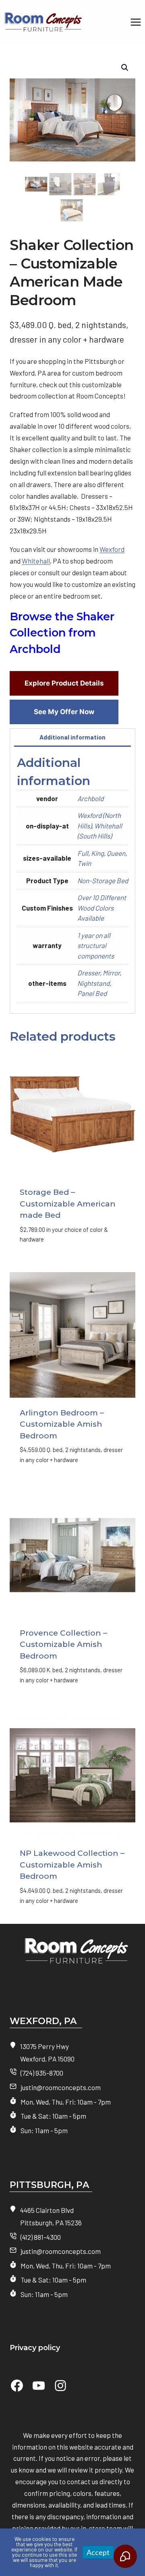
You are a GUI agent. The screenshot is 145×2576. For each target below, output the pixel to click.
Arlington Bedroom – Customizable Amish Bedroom (62, 1424)
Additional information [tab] (72, 737)
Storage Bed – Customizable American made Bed (68, 1204)
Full (83, 853)
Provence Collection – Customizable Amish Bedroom (63, 1644)
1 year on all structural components (96, 945)
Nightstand (93, 983)
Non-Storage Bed (103, 880)
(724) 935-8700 (42, 2073)
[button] (125, 68)
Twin (84, 863)
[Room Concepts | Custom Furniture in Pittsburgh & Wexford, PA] (72, 1955)
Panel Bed (92, 993)
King (97, 853)
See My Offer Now (64, 712)
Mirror (111, 973)
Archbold (90, 798)
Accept (98, 2552)
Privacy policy (35, 2348)
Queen (116, 853)
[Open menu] (136, 22)
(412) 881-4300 (41, 2237)
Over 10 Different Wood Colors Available (102, 908)
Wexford (112, 549)
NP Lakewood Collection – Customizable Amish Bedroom (72, 1865)
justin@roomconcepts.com (61, 2087)
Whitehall (36, 561)
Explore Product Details (64, 683)
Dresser (89, 973)
